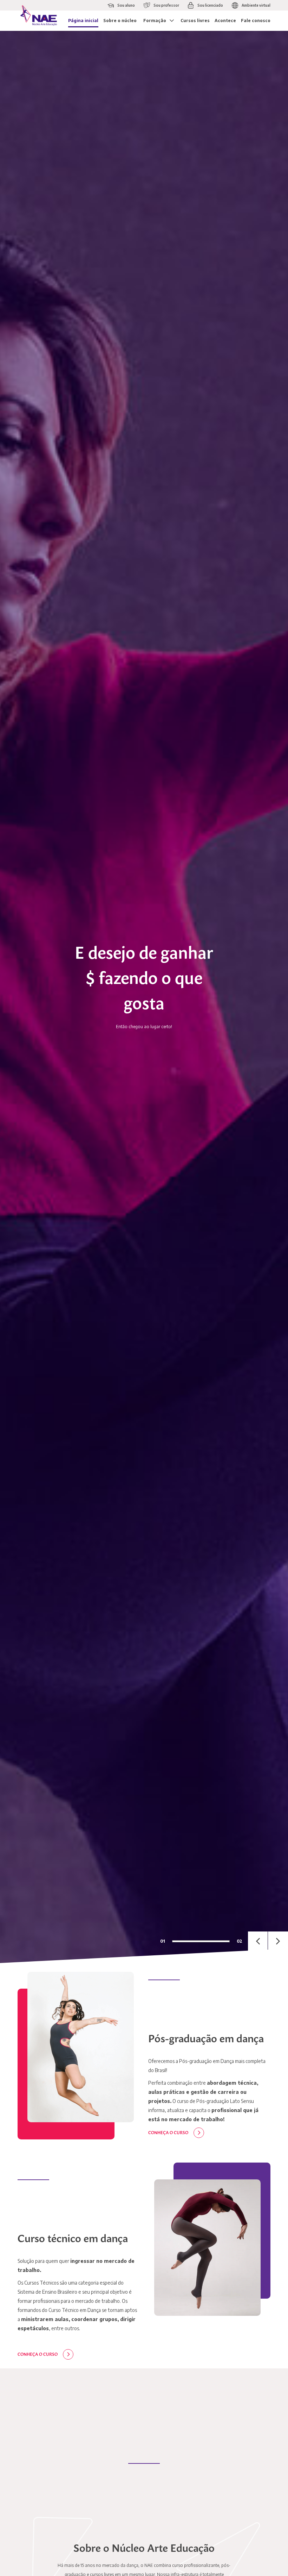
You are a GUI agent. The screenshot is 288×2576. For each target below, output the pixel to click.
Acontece (225, 21)
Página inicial (83, 21)
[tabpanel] (144, 997)
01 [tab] (163, 1941)
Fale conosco (256, 21)
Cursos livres (195, 21)
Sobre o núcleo (120, 21)
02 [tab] (240, 1941)
